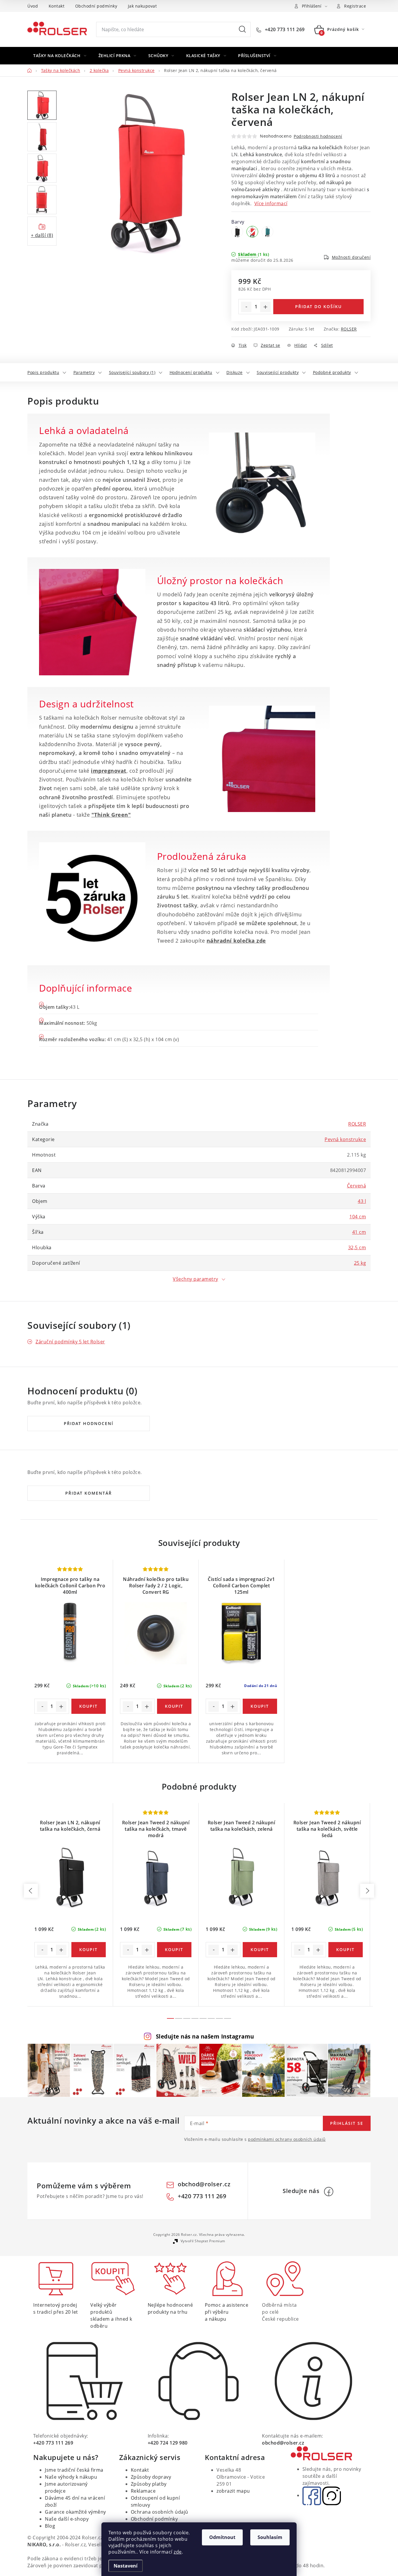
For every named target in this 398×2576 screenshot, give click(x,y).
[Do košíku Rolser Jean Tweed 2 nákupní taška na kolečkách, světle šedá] (346, 1950)
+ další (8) (42, 235)
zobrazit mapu (233, 2491)
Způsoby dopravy (151, 2477)
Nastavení (126, 2566)
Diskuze (235, 372)
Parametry (84, 372)
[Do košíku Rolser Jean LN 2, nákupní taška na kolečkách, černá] (89, 1950)
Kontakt (57, 6)
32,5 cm (357, 1247)
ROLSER (349, 329)
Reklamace (143, 2491)
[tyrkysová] (267, 232)
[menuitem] (60, 56)
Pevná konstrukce (345, 1139)
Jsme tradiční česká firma (74, 2470)
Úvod (33, 6)
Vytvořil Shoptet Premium (203, 2241)
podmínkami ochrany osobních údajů (287, 2139)
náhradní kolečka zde (236, 941)
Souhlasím (270, 2537)
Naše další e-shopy (67, 2519)
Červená (357, 1186)
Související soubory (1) (132, 372)
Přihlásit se (347, 2123)
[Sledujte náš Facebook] (312, 2495)
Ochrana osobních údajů (160, 2512)
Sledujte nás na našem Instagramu (205, 2036)
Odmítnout (222, 2537)
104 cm (358, 1217)
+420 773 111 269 (284, 29)
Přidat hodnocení (89, 1423)
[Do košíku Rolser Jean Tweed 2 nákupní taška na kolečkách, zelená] (260, 1950)
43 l (362, 1201)
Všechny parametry (196, 1279)
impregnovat (109, 771)
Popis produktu (43, 372)
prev (31, 1891)
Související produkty (278, 372)
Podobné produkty (332, 372)
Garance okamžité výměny (75, 2512)
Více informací (271, 203)
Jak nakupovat (142, 6)
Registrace (355, 6)
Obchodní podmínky (96, 6)
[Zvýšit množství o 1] (265, 307)
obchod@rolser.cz (204, 2184)
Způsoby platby (149, 2484)
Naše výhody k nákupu (71, 2477)
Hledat (242, 29)
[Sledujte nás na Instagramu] (332, 2495)
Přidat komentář (89, 1493)
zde (178, 2552)
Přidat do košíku (318, 306)
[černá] (237, 232)
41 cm (359, 1232)
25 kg (360, 1263)
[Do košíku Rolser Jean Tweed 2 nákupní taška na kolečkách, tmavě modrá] (174, 1950)
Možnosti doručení (351, 257)
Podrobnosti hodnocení (318, 136)
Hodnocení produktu (191, 372)
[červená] (252, 232)
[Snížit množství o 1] (246, 307)
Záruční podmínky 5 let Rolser (70, 1342)
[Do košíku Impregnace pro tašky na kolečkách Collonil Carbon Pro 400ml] (89, 1706)
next (367, 1891)
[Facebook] (329, 2192)
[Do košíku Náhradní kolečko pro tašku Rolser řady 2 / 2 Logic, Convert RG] (174, 1706)
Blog (50, 2526)
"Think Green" (111, 815)
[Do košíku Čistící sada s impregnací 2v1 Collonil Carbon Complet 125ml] (260, 1706)
